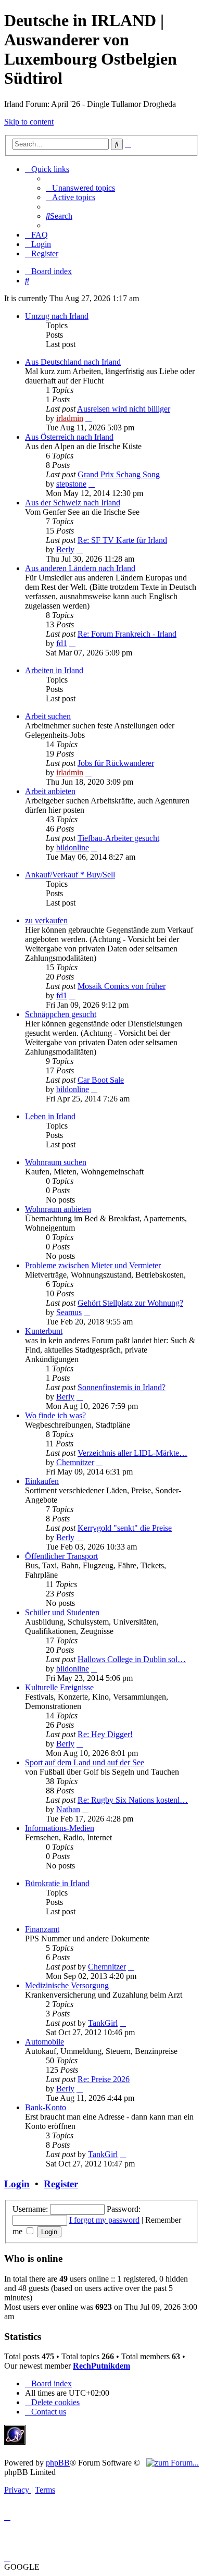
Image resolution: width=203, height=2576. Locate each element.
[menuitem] (80, 188)
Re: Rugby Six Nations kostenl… (133, 1800)
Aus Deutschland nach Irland (73, 362)
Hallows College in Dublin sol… (132, 1659)
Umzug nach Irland (57, 316)
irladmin (70, 418)
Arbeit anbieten (50, 791)
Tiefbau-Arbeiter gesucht (118, 838)
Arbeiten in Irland (54, 670)
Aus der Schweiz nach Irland (73, 503)
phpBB (58, 2463)
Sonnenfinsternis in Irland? (122, 1387)
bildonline (73, 847)
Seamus (69, 1312)
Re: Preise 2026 (104, 2079)
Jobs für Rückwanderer (116, 763)
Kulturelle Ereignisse (59, 1687)
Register (61, 2184)
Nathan (68, 1809)
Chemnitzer (75, 1462)
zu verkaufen (46, 920)
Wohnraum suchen (56, 1162)
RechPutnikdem (102, 2366)
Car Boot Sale (101, 1080)
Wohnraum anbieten (58, 1209)
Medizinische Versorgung (67, 1985)
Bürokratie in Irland (57, 1883)
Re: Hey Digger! (105, 1734)
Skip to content (29, 122)
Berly (65, 549)
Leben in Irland (50, 1116)
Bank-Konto (46, 2107)
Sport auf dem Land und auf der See (85, 1762)
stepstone (71, 484)
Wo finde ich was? (55, 1415)
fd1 (62, 643)
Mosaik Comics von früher (122, 986)
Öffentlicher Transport (61, 1556)
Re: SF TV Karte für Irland (122, 540)
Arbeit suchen (48, 716)
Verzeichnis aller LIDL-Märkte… (132, 1453)
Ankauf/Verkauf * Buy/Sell (70, 875)
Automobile (45, 2042)
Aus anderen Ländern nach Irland (80, 568)
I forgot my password (104, 2220)
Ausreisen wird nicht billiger (124, 409)
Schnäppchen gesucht (61, 1014)
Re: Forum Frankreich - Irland (127, 634)
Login (17, 2184)
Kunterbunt (44, 1331)
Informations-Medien (60, 1828)
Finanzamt (42, 1929)
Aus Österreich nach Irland (69, 437)
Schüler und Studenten (62, 1612)
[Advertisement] (106, 2441)
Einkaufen (42, 1481)
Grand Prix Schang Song (119, 474)
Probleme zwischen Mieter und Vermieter (93, 1265)
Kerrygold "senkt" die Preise (125, 1528)
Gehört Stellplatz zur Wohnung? (130, 1303)
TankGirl (103, 2023)
